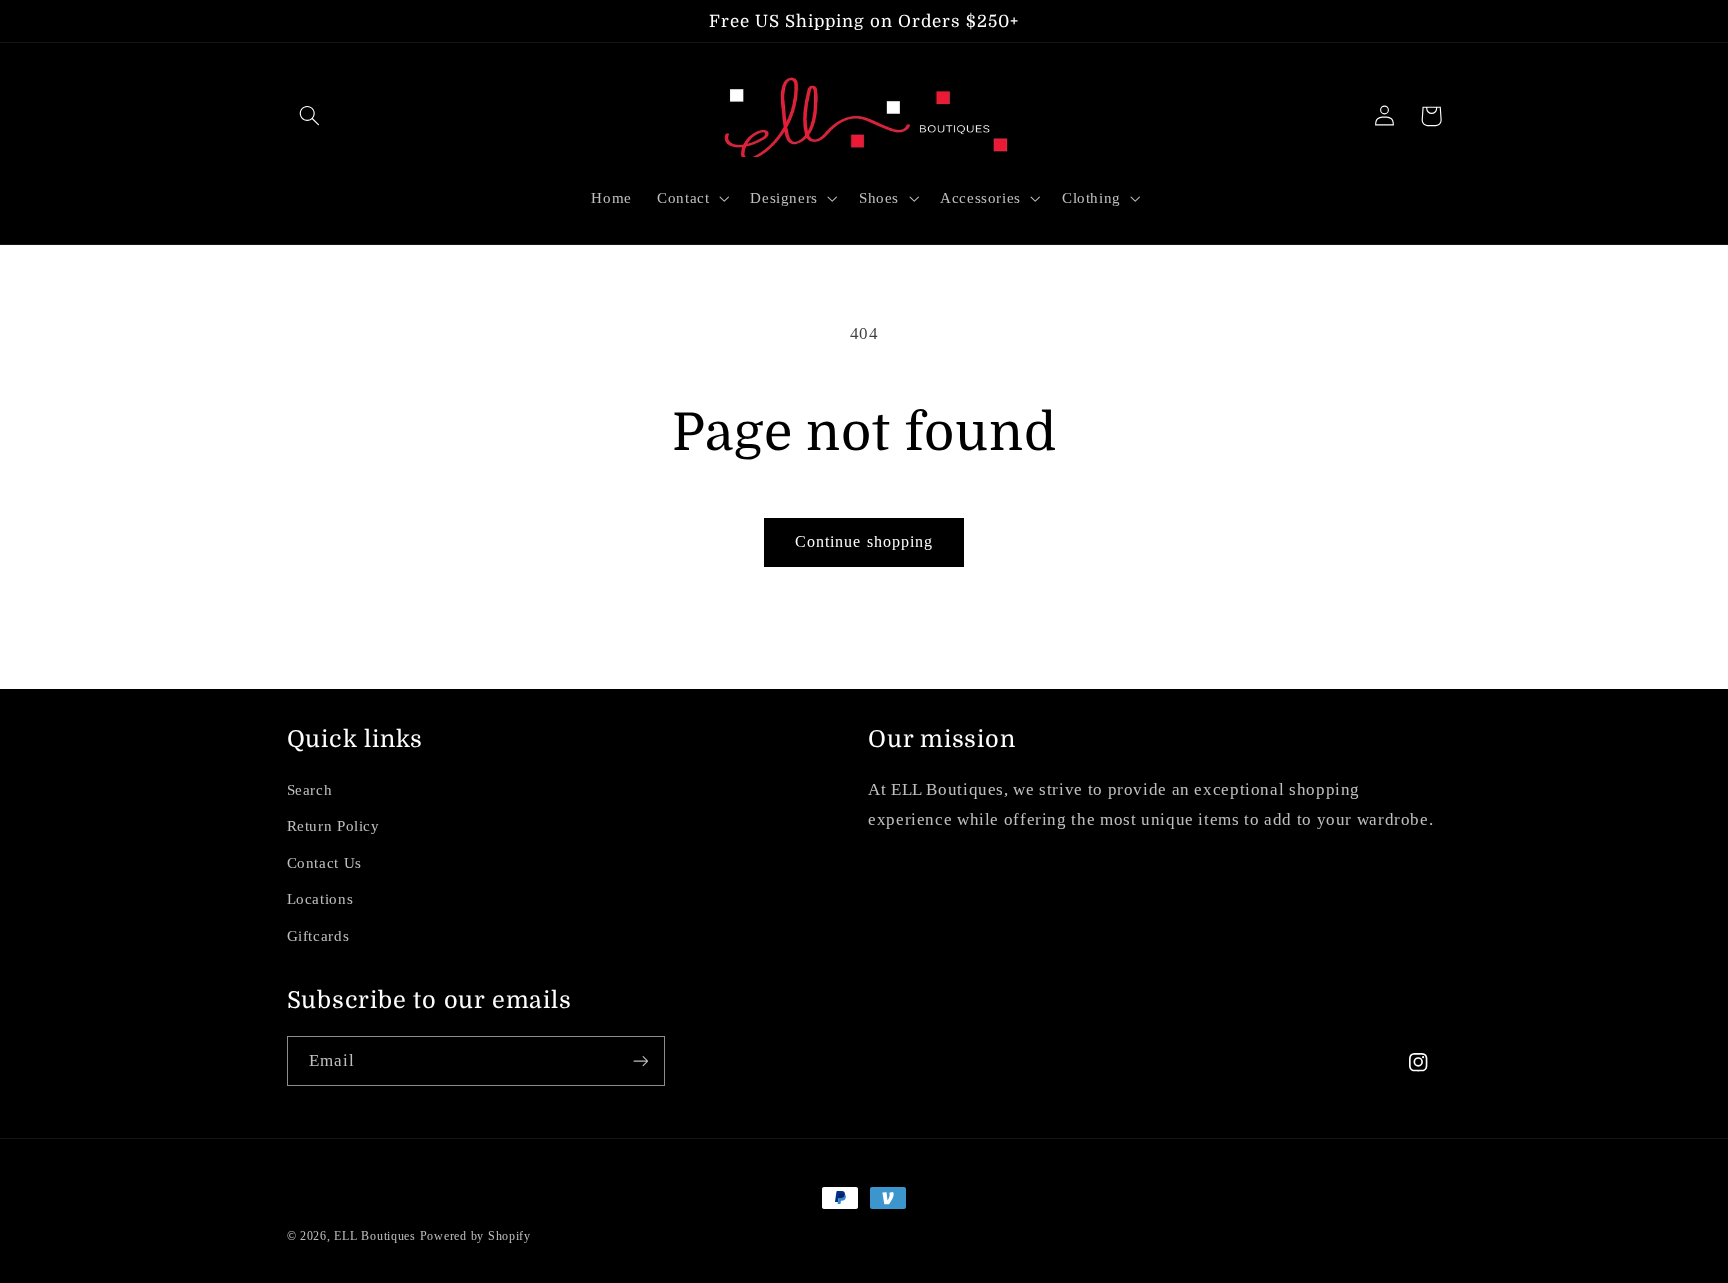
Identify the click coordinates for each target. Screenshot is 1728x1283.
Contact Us (324, 863)
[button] (310, 116)
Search (310, 790)
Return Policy (333, 826)
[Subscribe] (640, 1060)
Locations (320, 899)
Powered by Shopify (475, 1236)
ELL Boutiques (375, 1236)
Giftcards (318, 936)
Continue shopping (864, 541)
